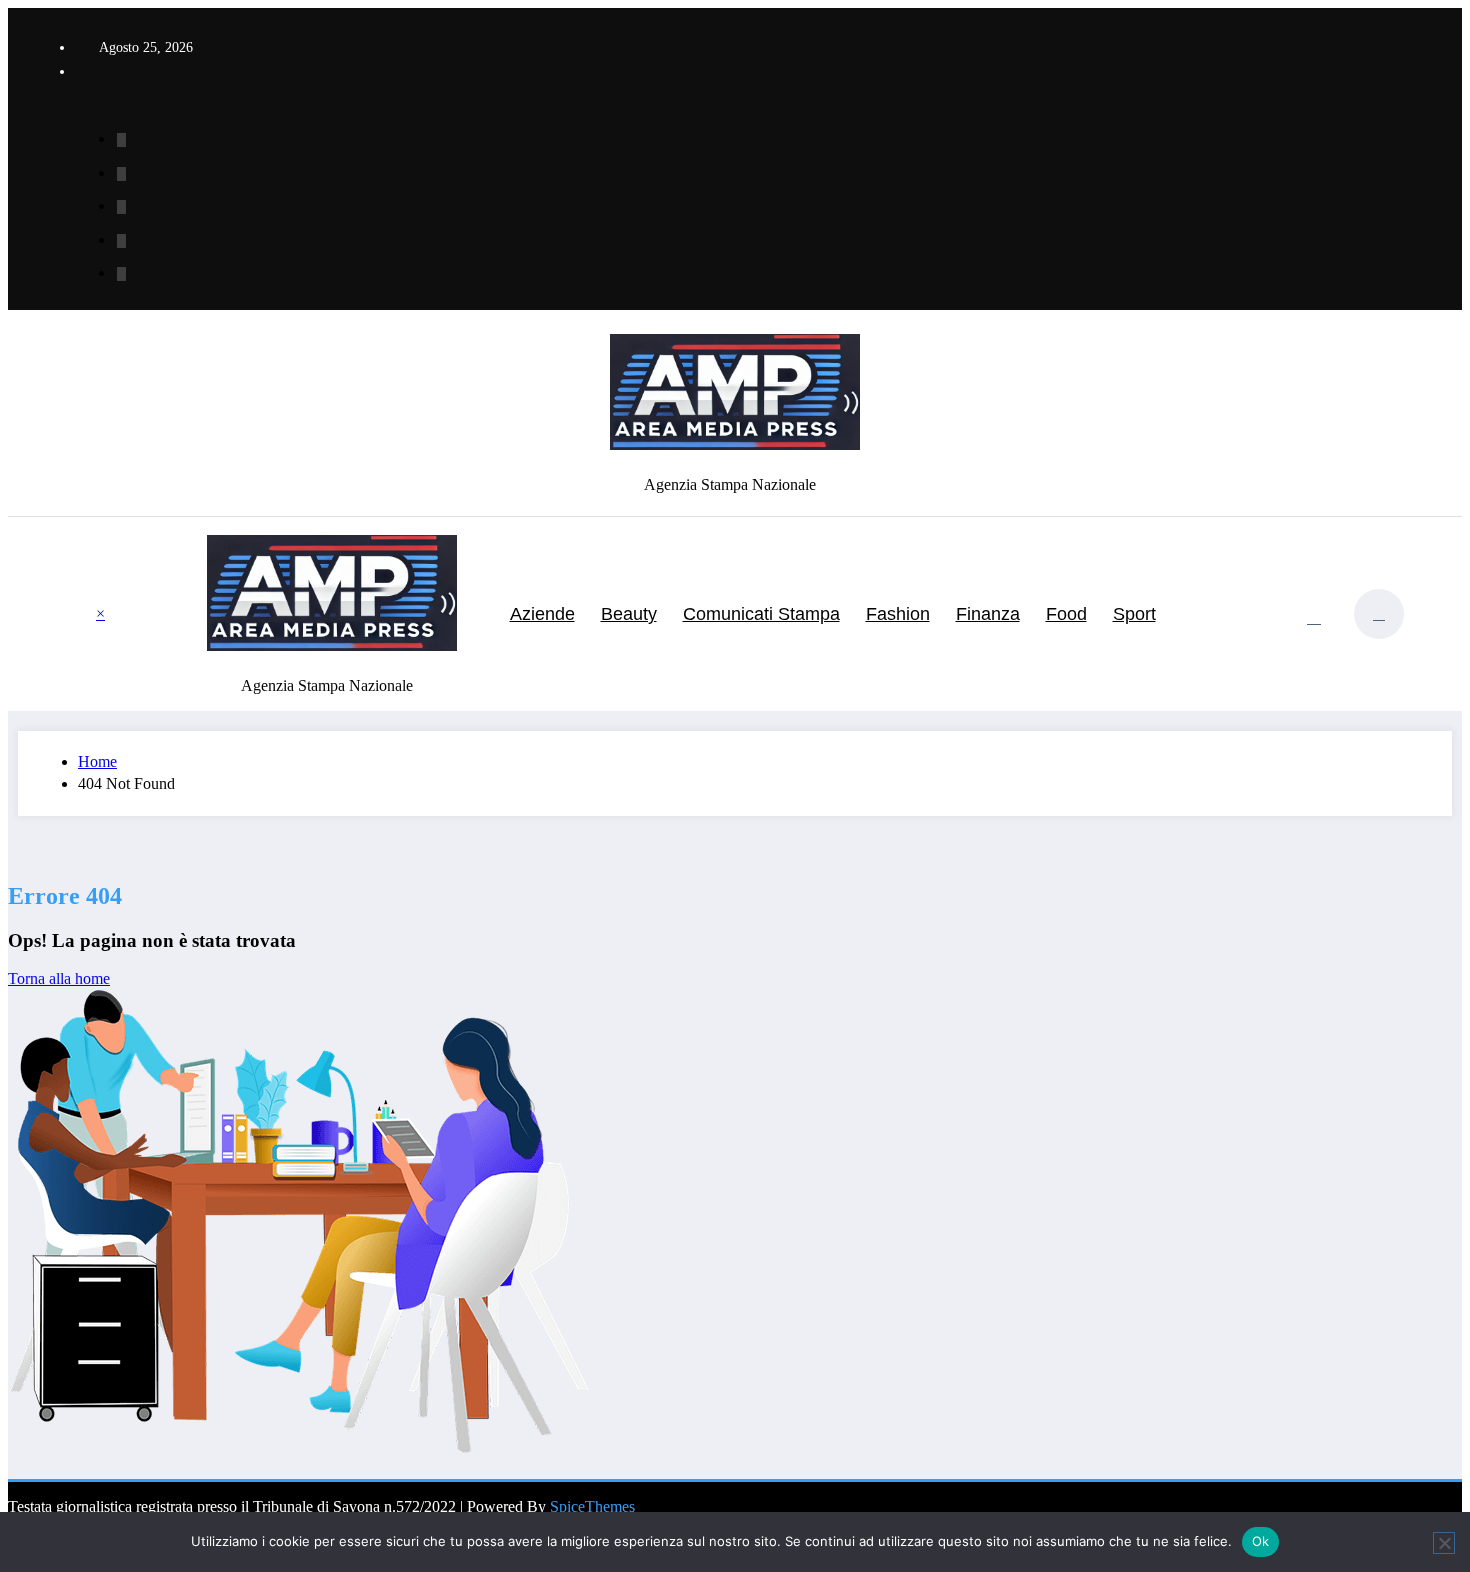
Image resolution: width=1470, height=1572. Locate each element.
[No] (1444, 1543)
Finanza (988, 614)
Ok (1261, 1541)
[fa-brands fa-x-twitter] (121, 174)
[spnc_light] (1379, 614)
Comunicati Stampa (761, 614)
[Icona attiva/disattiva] (80, 616)
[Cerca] (1314, 617)
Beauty (629, 614)
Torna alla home (59, 978)
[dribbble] (121, 207)
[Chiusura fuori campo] (201, 614)
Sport (1134, 614)
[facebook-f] (121, 140)
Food (1066, 614)
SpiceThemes (592, 1506)
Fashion (898, 614)
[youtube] (121, 274)
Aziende (542, 614)
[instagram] (121, 241)
